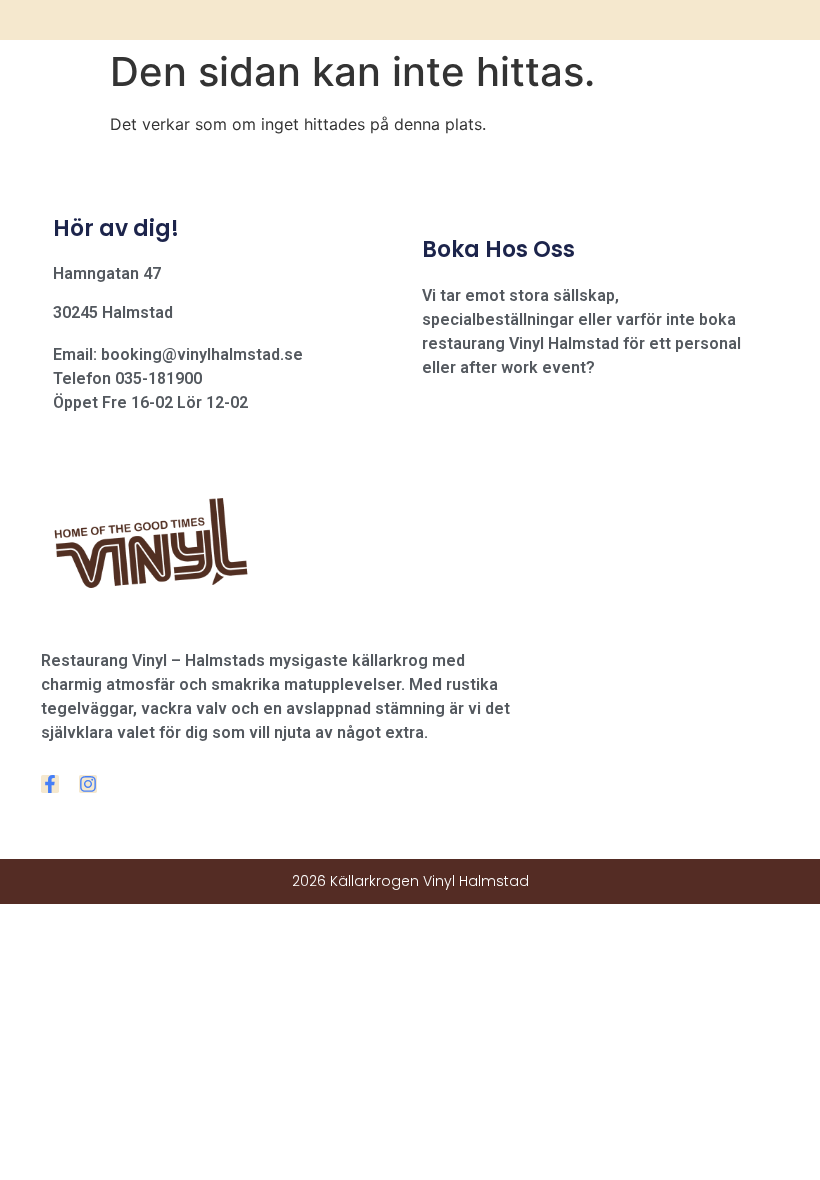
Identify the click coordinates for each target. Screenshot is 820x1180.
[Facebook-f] (50, 784)
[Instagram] (88, 784)
